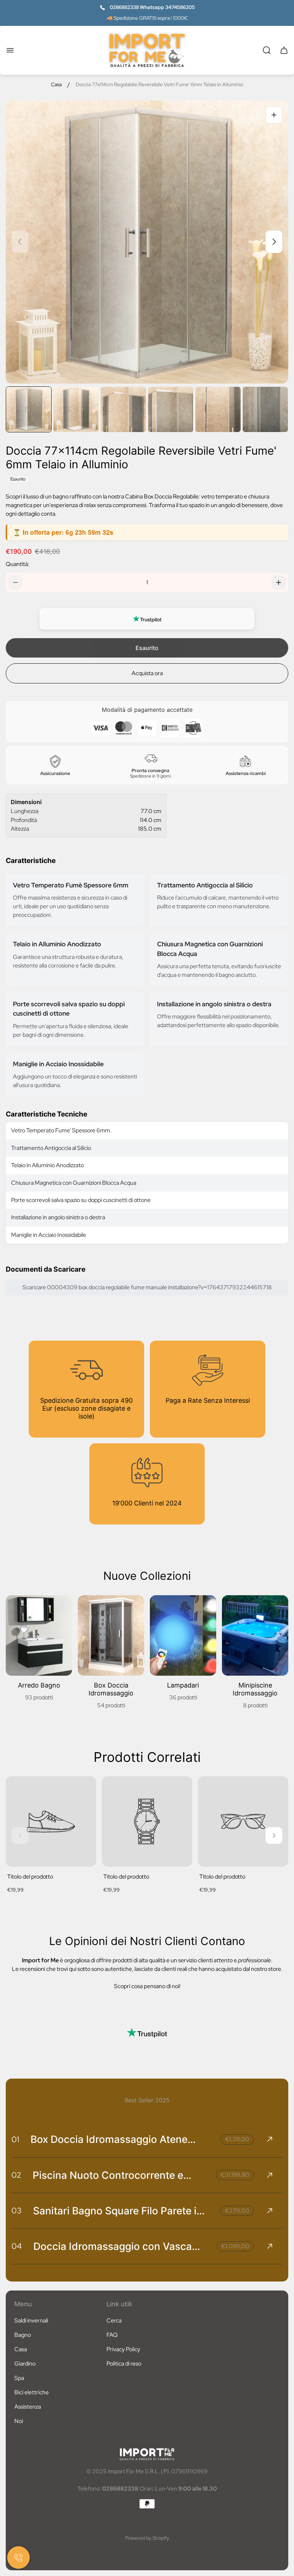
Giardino (25, 2364)
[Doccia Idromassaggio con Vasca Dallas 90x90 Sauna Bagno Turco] (147, 2246)
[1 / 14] (29, 409)
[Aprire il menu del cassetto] (10, 50)
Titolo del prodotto (30, 1877)
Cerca (114, 2320)
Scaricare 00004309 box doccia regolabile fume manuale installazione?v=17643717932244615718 (147, 1287)
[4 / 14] (171, 409)
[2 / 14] (76, 409)
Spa (19, 2378)
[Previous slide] (20, 242)
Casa (56, 85)
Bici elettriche (32, 2392)
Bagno (23, 2335)
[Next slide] (274, 242)
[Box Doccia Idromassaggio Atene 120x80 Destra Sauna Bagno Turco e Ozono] (147, 2139)
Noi (19, 2421)
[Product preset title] (51, 1821)
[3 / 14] (123, 409)
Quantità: (18, 564)
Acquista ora (147, 673)
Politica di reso (124, 2364)
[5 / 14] (218, 409)
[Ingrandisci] (274, 115)
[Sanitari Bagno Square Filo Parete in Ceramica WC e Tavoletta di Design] (147, 2211)
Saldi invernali (31, 2320)
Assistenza (28, 2407)
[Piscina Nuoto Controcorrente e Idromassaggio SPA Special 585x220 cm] (147, 2175)
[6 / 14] (265, 409)
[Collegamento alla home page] (147, 2454)
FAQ (112, 2335)
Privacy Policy (123, 2349)
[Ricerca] (267, 50)
